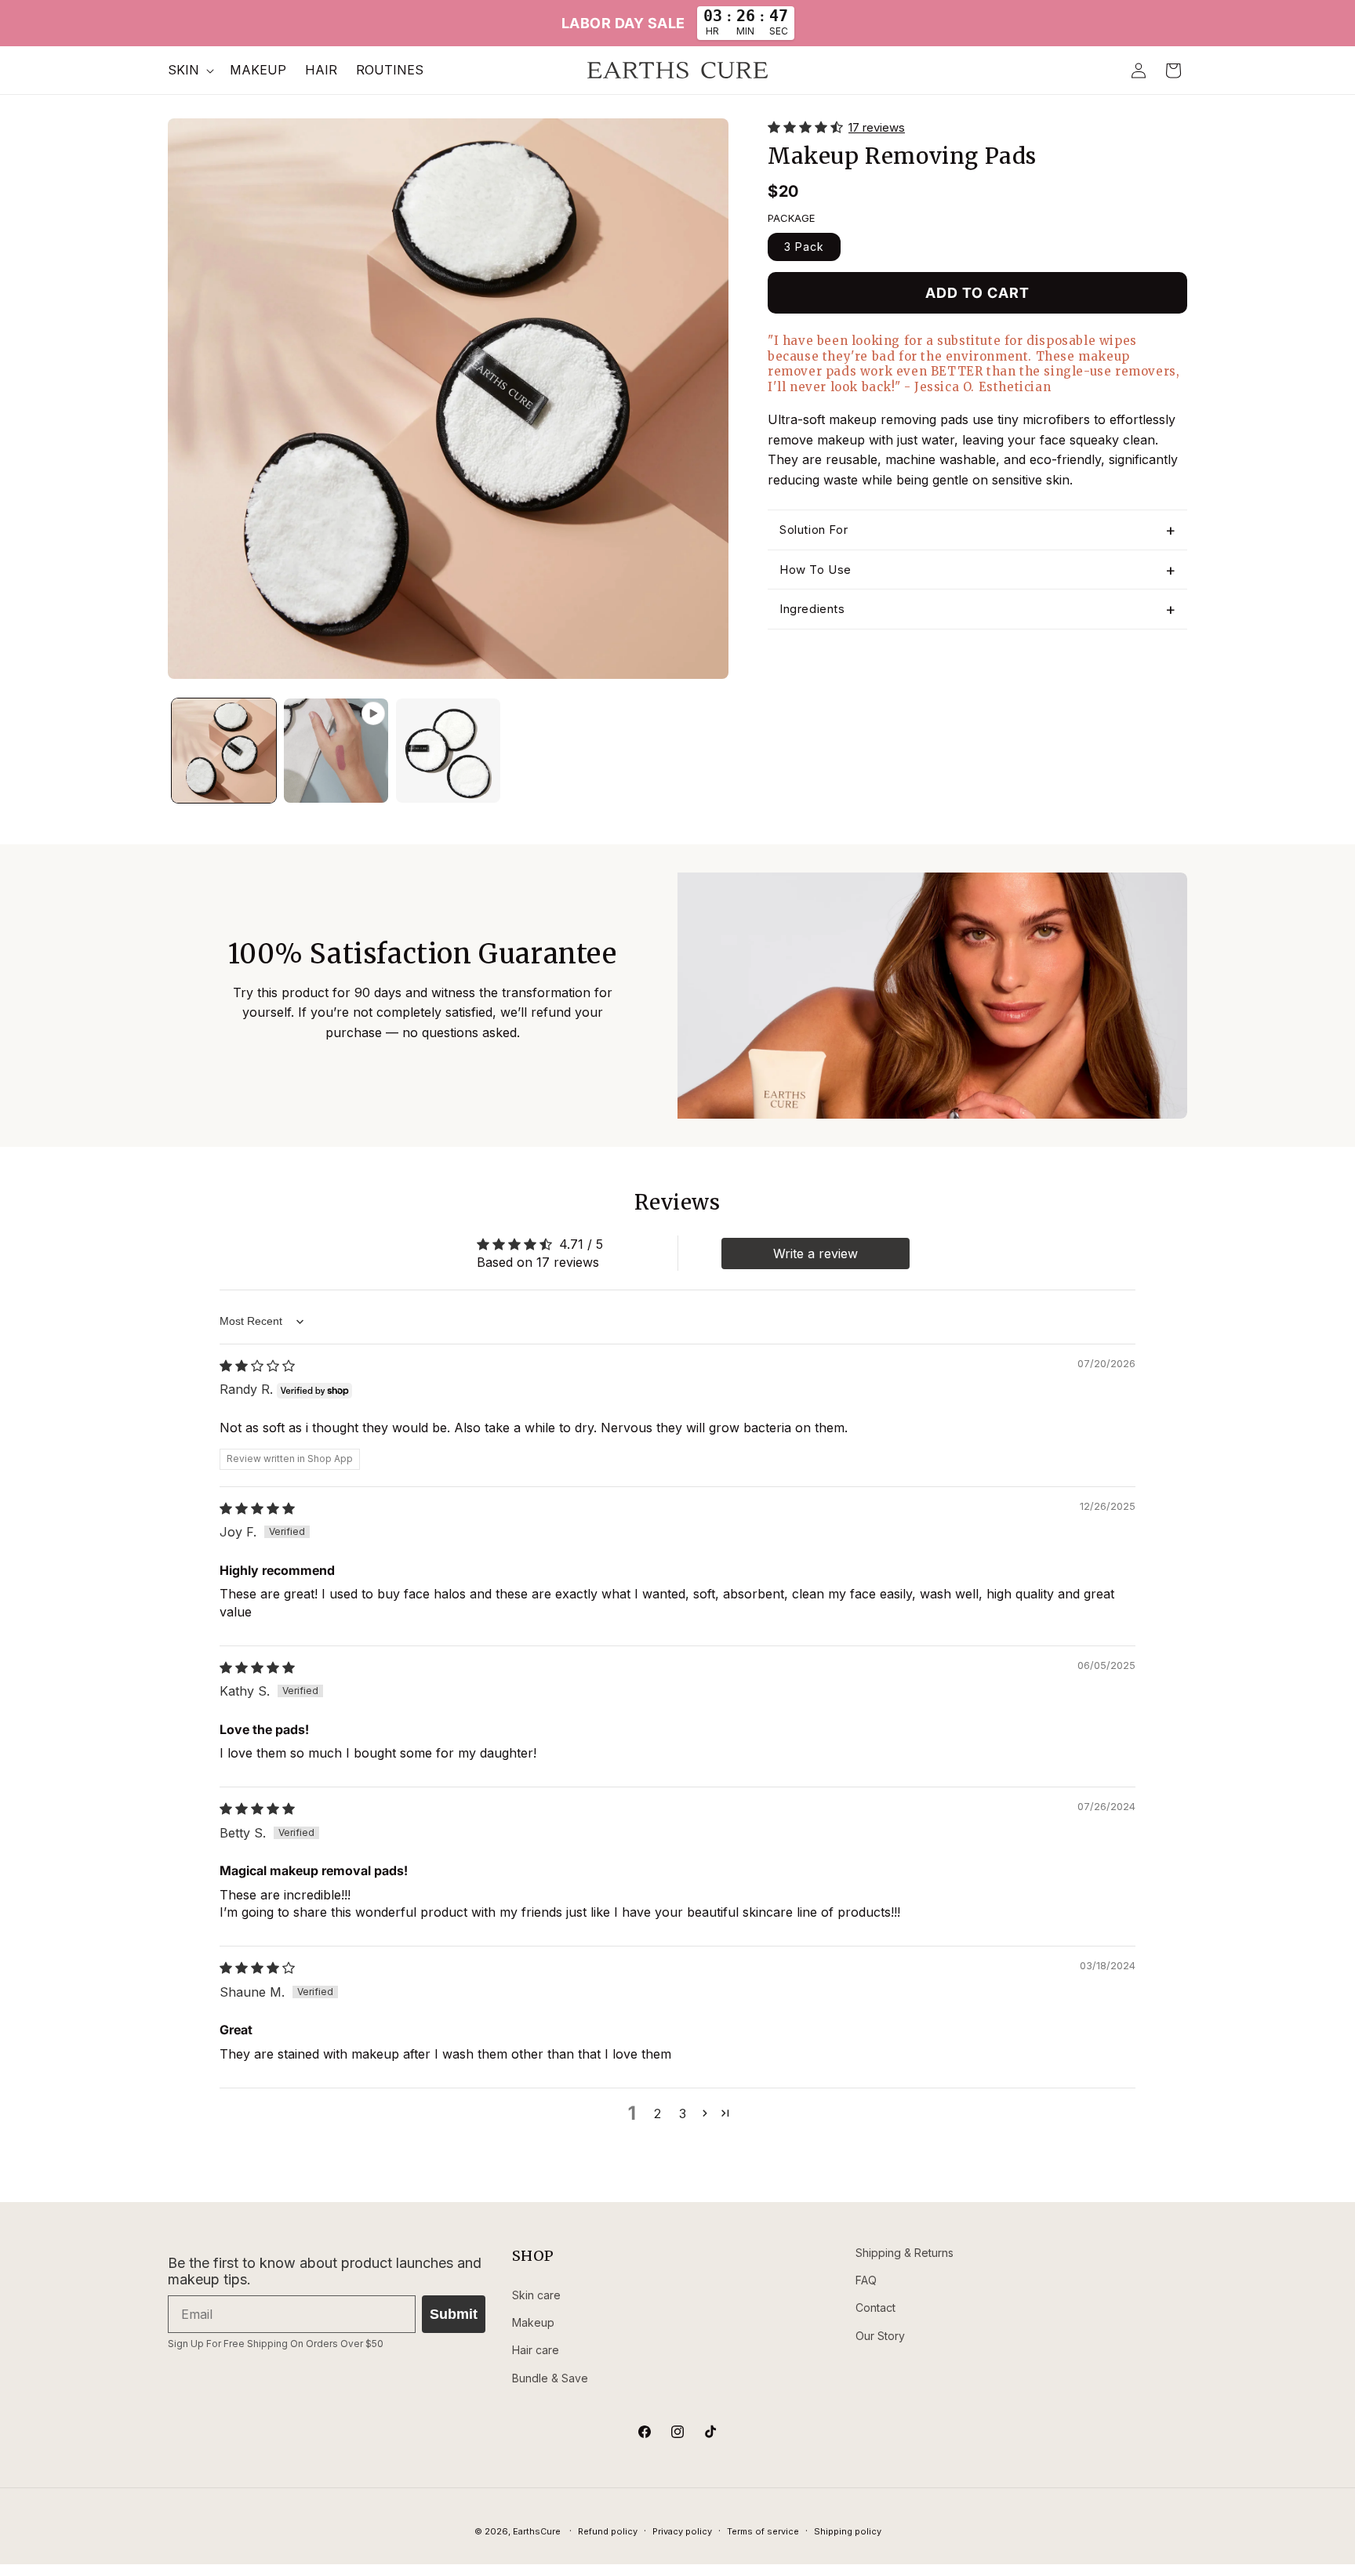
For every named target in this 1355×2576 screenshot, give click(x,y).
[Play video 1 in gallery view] (336, 751)
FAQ (866, 2280)
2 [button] (658, 2113)
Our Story (880, 2336)
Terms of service (763, 2531)
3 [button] (683, 2113)
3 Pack (804, 247)
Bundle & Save (550, 2378)
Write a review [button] (816, 1254)
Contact (875, 2308)
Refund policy (608, 2531)
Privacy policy (682, 2531)
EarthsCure (537, 2531)
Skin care (536, 2295)
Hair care (536, 2350)
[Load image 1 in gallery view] (224, 751)
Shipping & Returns (905, 2253)
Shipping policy (848, 2531)
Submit (454, 2314)
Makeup (533, 2322)
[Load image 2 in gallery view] (448, 751)
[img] (257, 1366)
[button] (189, 70)
